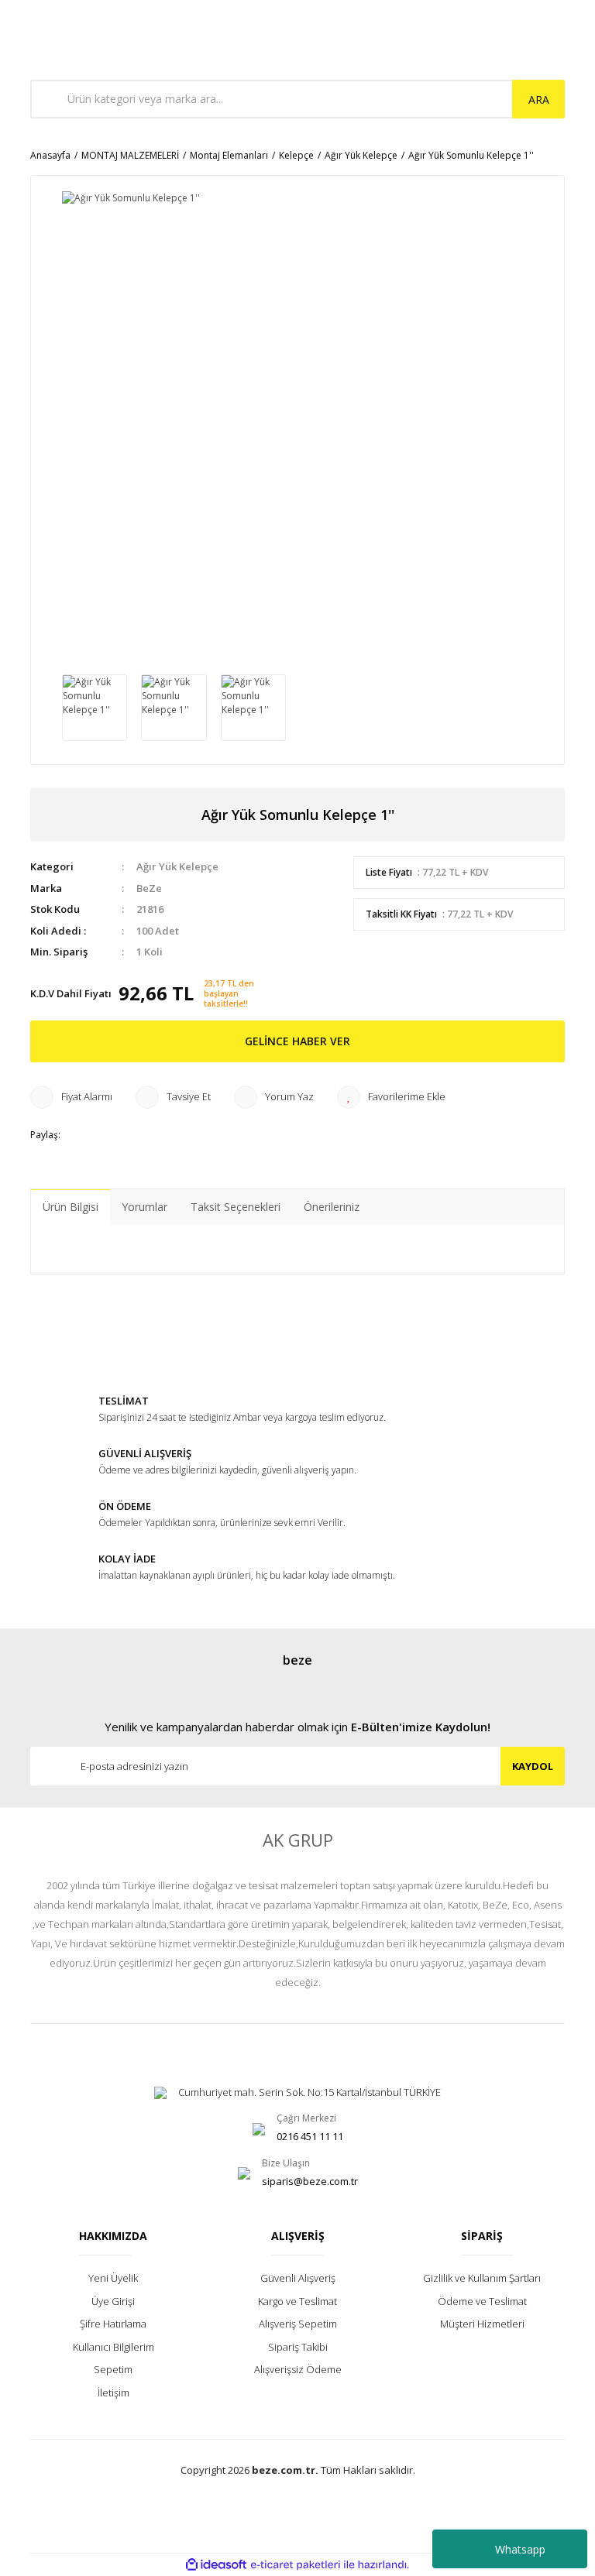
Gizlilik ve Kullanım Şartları (482, 2278)
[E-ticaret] (296, 2565)
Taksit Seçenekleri (236, 1207)
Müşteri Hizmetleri (482, 2324)
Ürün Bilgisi (71, 1207)
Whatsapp (520, 2549)
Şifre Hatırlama (113, 2324)
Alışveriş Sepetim (298, 2324)
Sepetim (113, 2369)
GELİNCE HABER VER (297, 1041)
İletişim (113, 2392)
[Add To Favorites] (391, 1097)
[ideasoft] (216, 2565)
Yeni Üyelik (113, 2278)
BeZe (149, 888)
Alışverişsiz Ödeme (298, 2369)
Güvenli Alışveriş (298, 2278)
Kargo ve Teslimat (297, 2301)
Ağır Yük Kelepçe (177, 866)
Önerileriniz (332, 1207)
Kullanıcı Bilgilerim (113, 2347)
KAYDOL (533, 1766)
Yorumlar (144, 1207)
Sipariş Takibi (298, 2347)
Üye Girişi (113, 2301)
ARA (539, 99)
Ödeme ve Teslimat (482, 2301)
